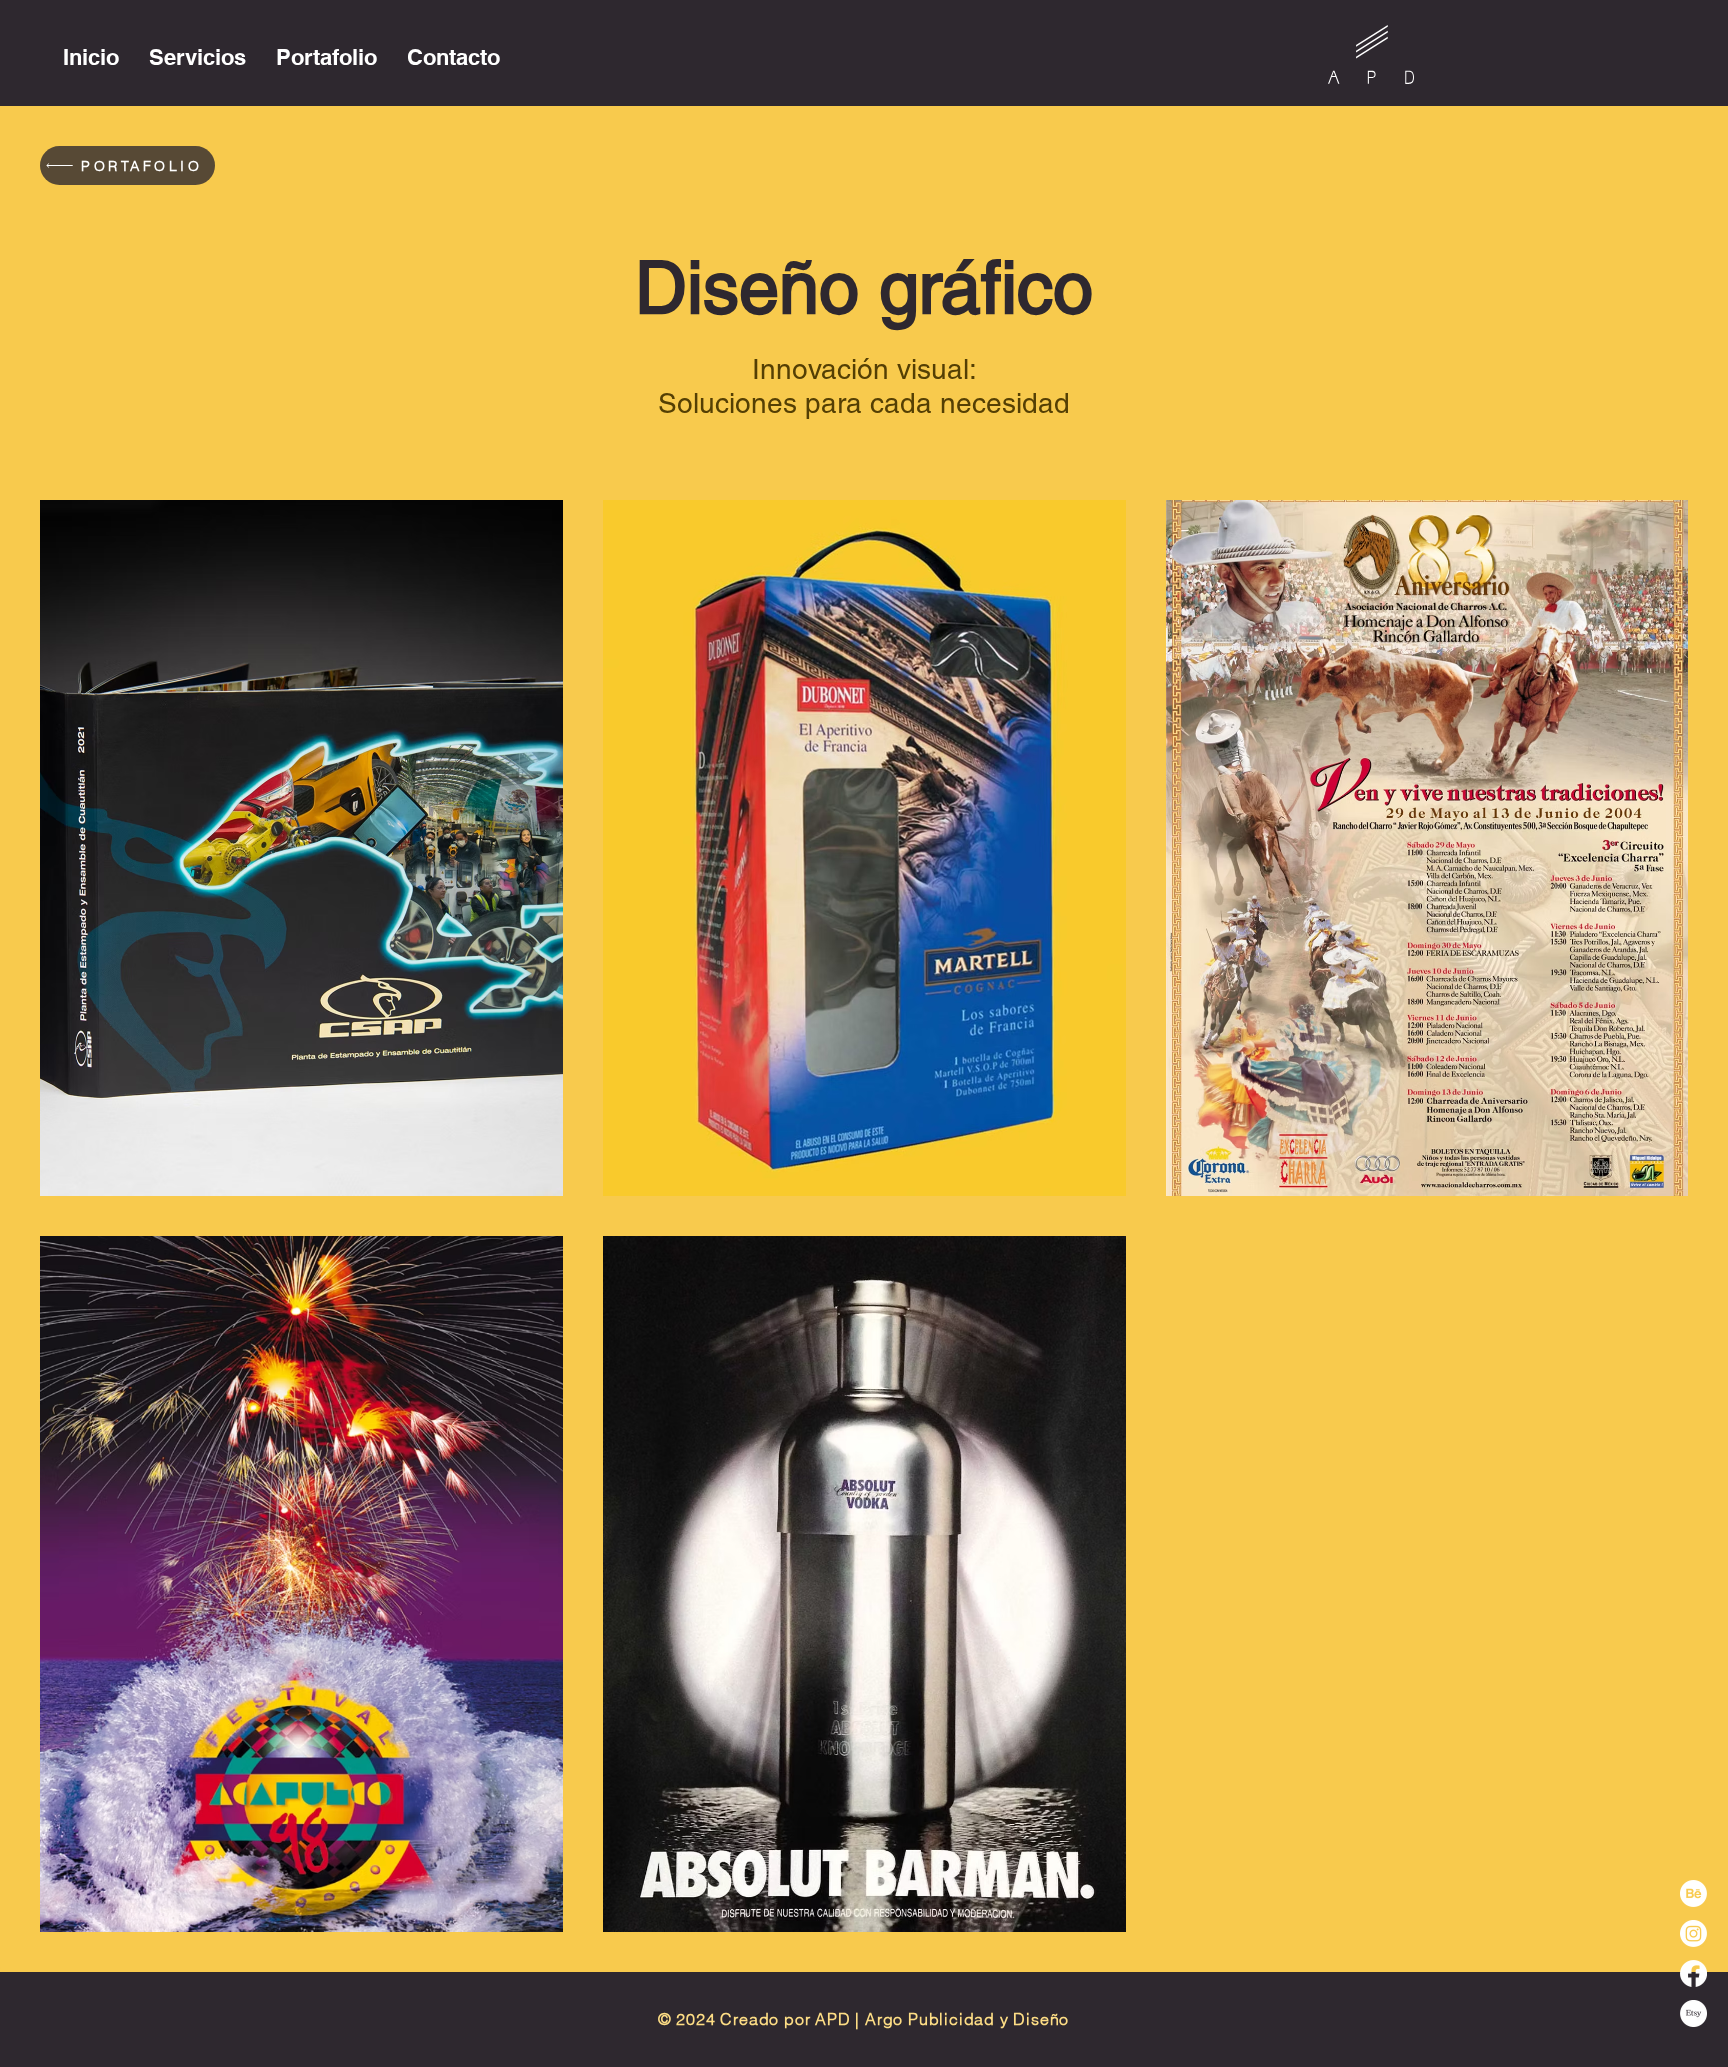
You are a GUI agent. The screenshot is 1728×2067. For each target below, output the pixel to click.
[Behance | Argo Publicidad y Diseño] (1693, 1893)
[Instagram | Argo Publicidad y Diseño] (1693, 1933)
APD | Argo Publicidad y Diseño (942, 2019)
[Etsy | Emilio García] (1693, 2013)
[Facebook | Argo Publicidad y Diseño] (1693, 1973)
